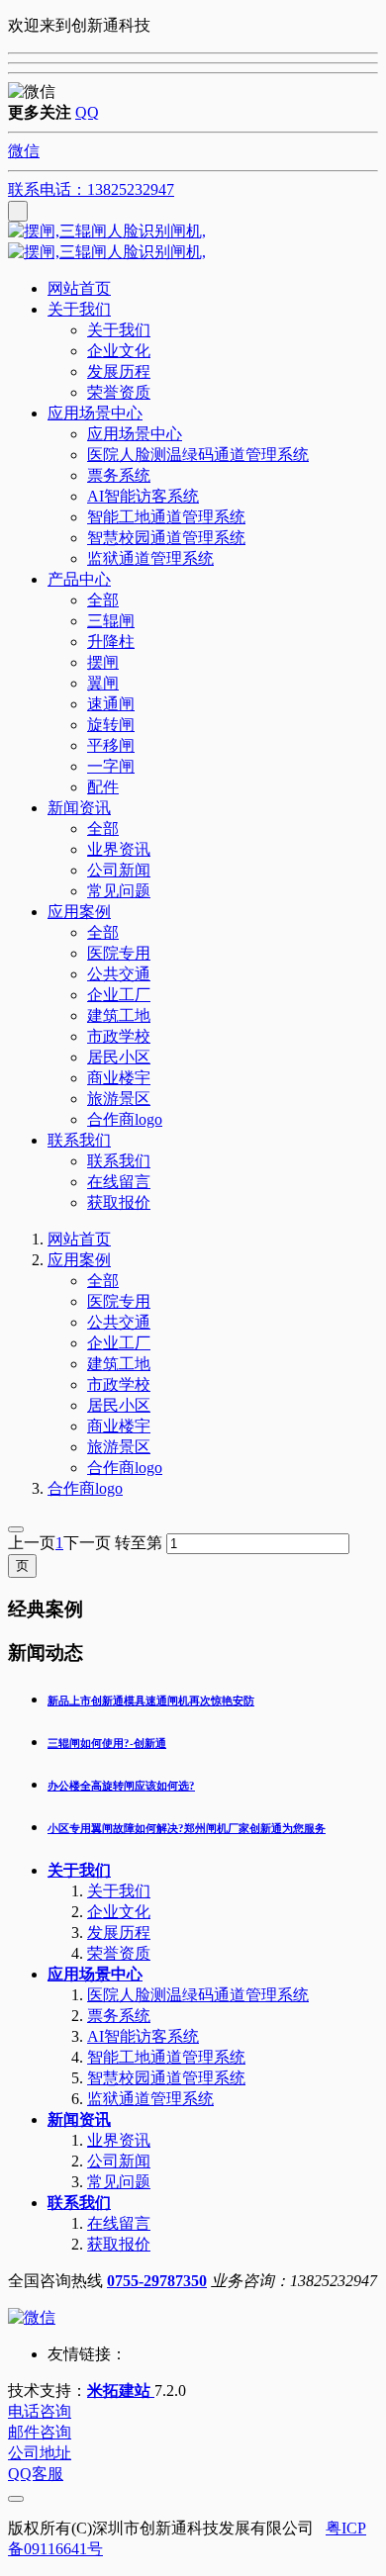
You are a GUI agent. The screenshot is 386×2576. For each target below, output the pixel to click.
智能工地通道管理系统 (166, 2057)
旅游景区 (119, 1447)
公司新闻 (119, 2161)
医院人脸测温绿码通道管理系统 (198, 1995)
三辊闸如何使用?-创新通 (107, 1743)
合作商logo (125, 1468)
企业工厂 (119, 1343)
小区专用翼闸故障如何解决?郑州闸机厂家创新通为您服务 (187, 1828)
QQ (87, 112)
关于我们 (79, 1870)
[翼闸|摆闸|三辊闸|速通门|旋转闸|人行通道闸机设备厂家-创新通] (193, 242)
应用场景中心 (95, 1974)
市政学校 (119, 1384)
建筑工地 (119, 1364)
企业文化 (119, 1912)
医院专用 (119, 1301)
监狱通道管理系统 (150, 2099)
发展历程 (119, 1932)
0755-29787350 (157, 2281)
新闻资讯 (79, 2119)
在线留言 (119, 2223)
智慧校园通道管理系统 (166, 2078)
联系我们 (79, 2203)
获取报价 (119, 2244)
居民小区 (119, 1405)
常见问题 (119, 2182)
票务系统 (119, 2016)
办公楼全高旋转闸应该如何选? (121, 1786)
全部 (103, 600)
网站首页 (79, 288)
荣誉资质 (119, 1953)
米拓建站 (121, 2391)
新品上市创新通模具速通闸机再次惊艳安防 (151, 1701)
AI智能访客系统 (143, 2036)
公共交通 (119, 1322)
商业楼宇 (119, 1426)
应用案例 (79, 1260)
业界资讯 (119, 2140)
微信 (24, 151)
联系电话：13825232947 (91, 189)
